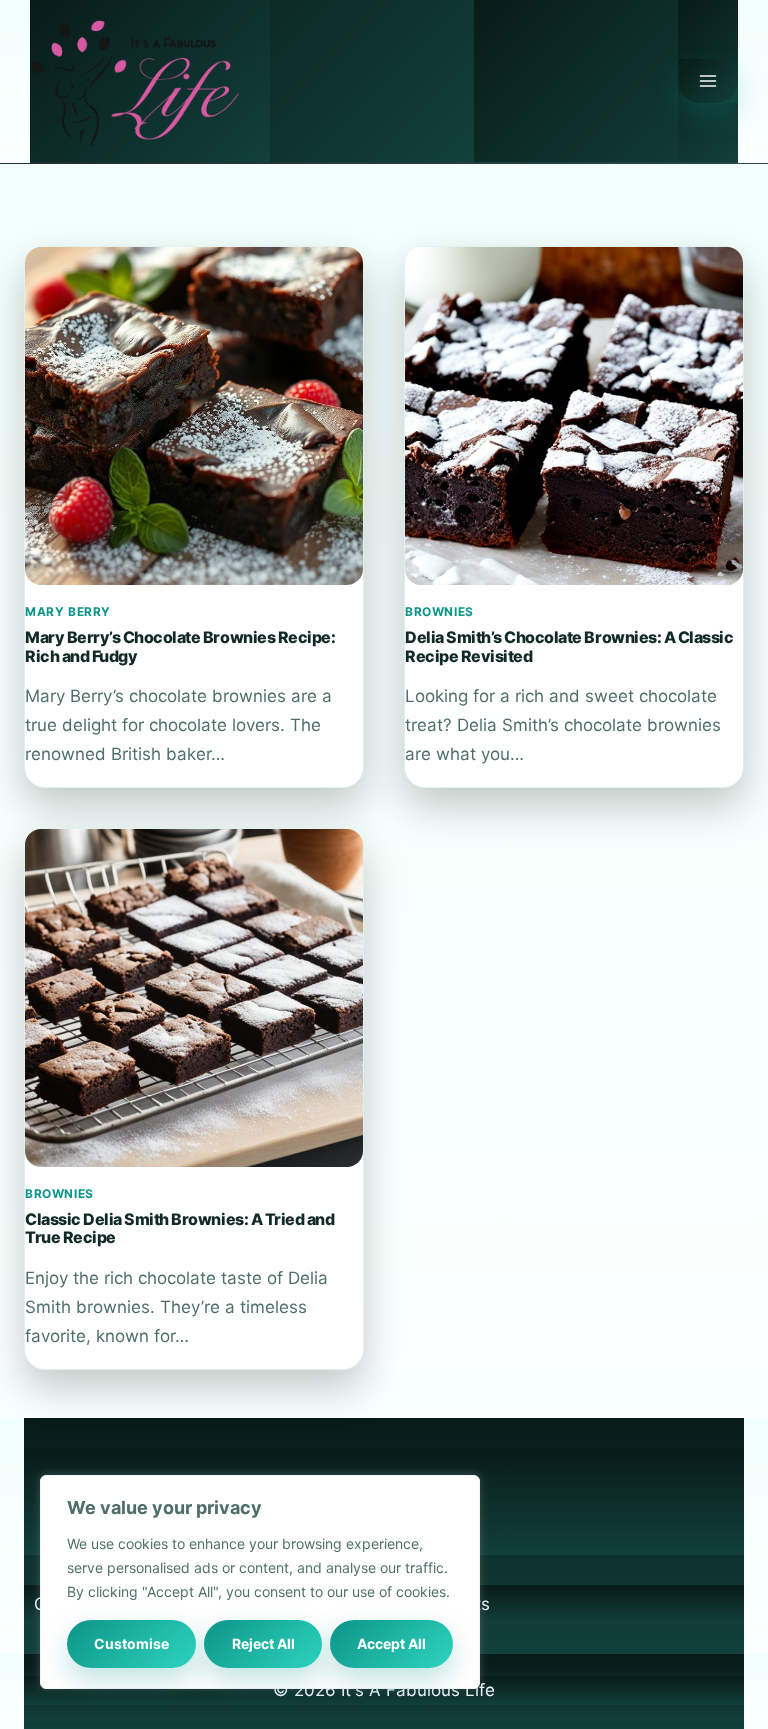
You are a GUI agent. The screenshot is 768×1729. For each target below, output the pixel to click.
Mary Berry (68, 611)
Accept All (391, 1643)
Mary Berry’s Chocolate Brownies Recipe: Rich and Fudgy (180, 646)
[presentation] (194, 416)
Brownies (439, 611)
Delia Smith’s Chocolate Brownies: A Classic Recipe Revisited (569, 646)
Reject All (263, 1643)
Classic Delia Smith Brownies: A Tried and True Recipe (179, 1228)
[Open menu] (708, 81)
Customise (131, 1643)
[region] (260, 1582)
